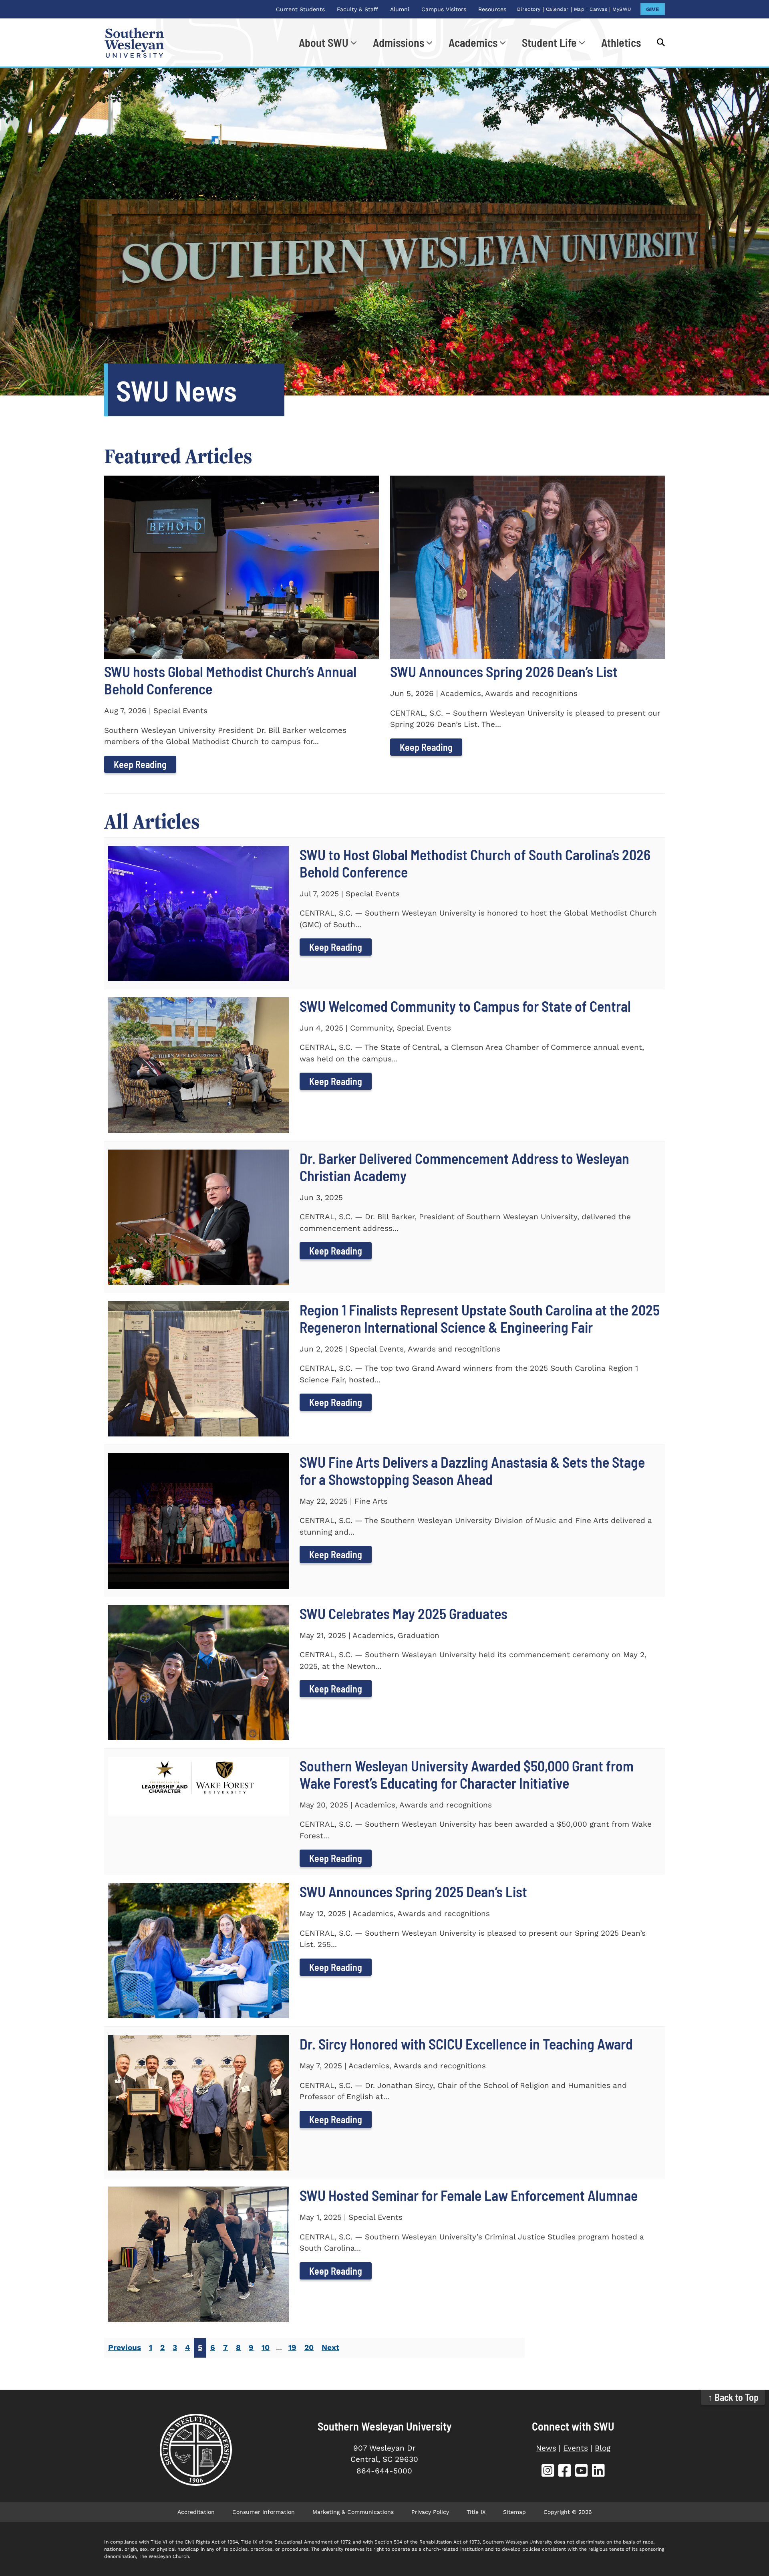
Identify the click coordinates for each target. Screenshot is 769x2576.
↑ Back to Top (733, 2397)
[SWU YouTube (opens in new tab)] (582, 2472)
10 (266, 2347)
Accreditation (196, 2512)
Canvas (598, 9)
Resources (492, 9)
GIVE (653, 9)
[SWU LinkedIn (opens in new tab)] (598, 2472)
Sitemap (514, 2512)
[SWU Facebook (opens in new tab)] (565, 2472)
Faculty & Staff (357, 9)
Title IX (476, 2512)
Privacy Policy (430, 2512)
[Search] (657, 42)
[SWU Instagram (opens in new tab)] (548, 2472)
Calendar (557, 9)
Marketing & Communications (353, 2512)
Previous (125, 2347)
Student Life (549, 42)
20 (309, 2347)
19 (292, 2347)
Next (330, 2347)
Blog (603, 2448)
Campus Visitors (444, 9)
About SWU (324, 42)
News (546, 2448)
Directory (529, 9)
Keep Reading (140, 764)
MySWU (622, 9)
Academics (473, 42)
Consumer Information (264, 2512)
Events (576, 2448)
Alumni (400, 9)
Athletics (621, 42)
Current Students (300, 9)
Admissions (399, 42)
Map (579, 9)
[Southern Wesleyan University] (196, 2450)
